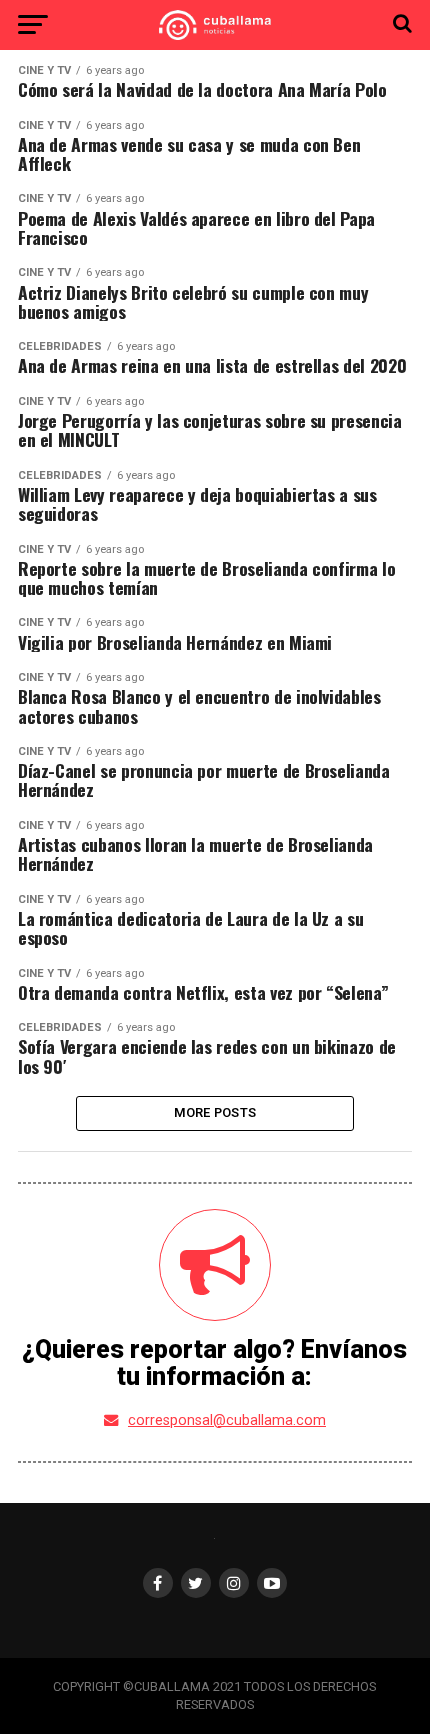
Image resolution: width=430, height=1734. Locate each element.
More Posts (215, 1112)
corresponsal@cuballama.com (227, 1420)
